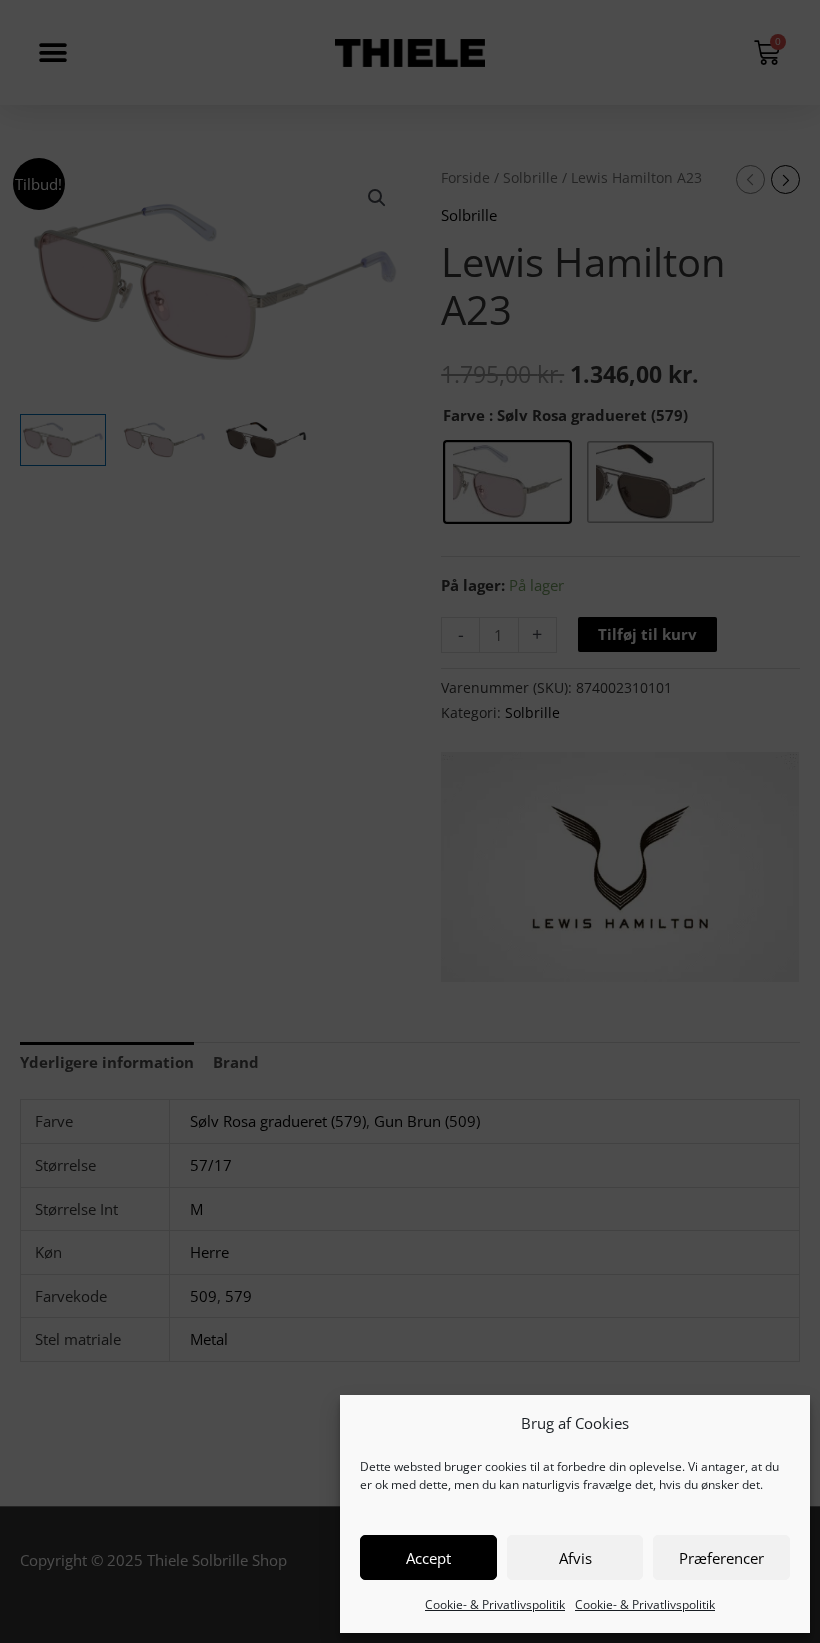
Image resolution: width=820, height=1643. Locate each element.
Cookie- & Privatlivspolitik (495, 1604)
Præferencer (721, 1558)
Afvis (575, 1558)
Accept (428, 1558)
